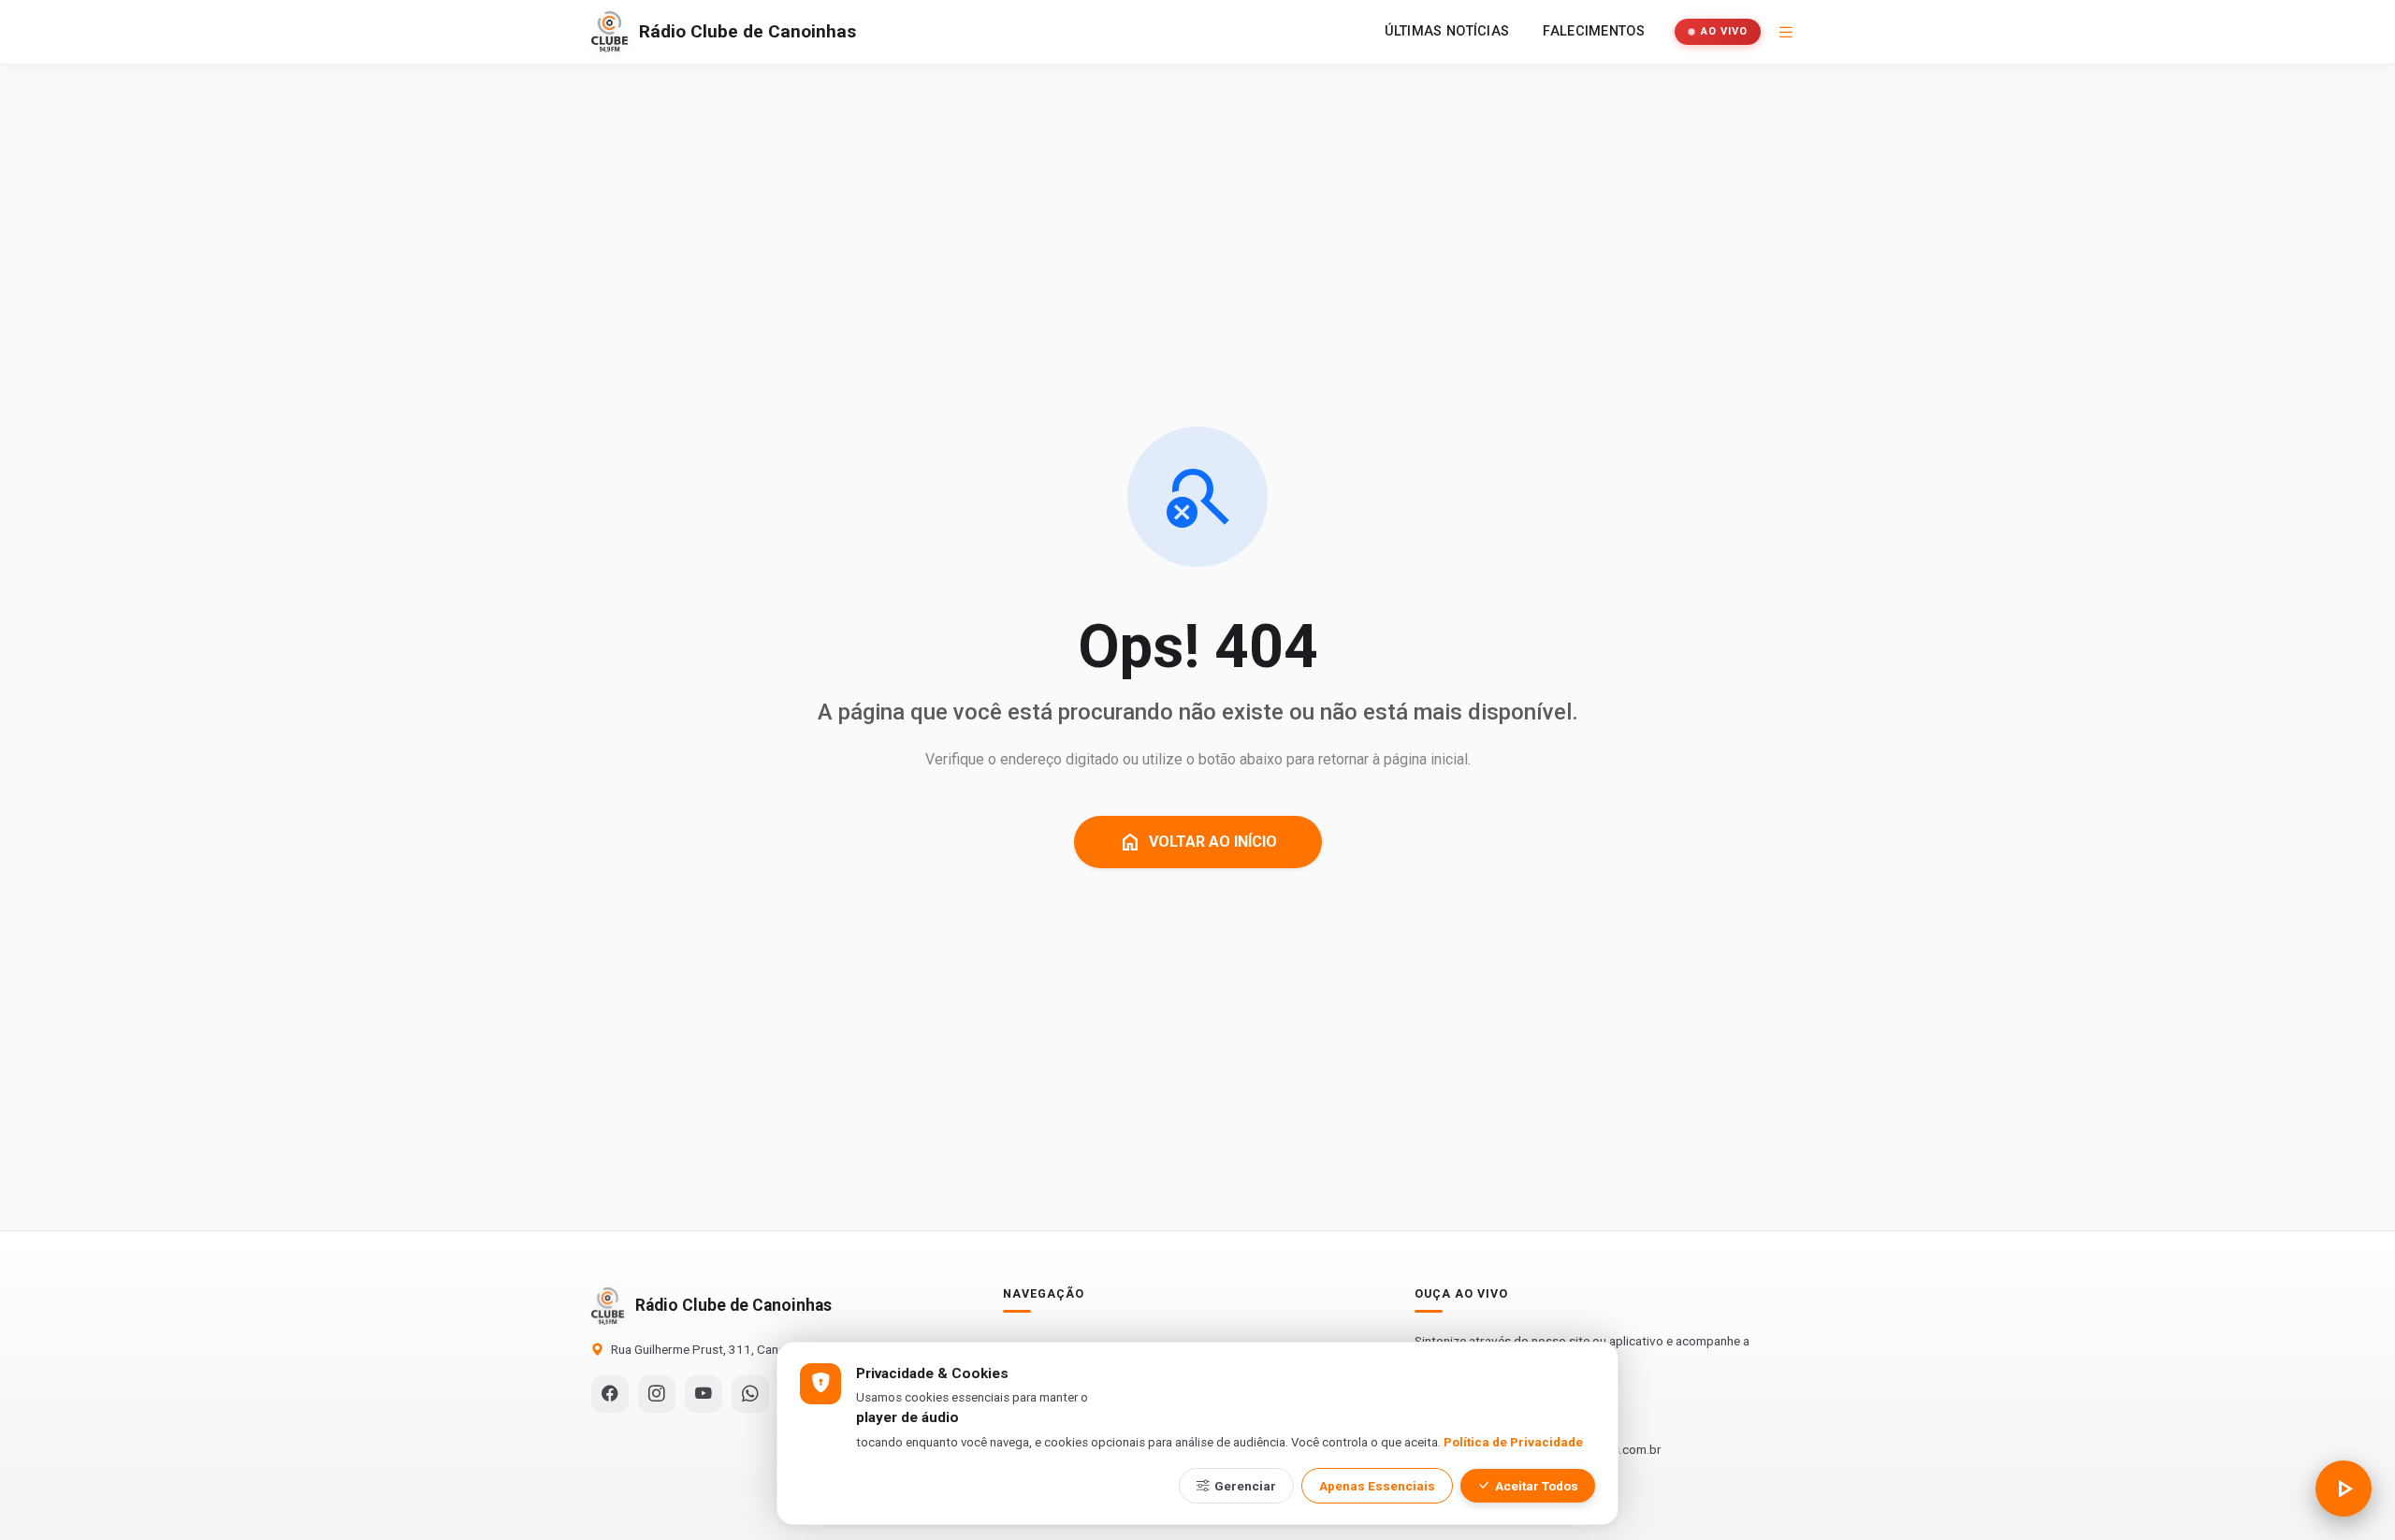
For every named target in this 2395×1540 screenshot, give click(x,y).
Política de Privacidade (1513, 1442)
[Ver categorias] (1786, 32)
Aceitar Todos (1537, 1486)
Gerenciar (1245, 1486)
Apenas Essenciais (1377, 1486)
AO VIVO (1724, 31)
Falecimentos (1594, 31)
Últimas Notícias (1447, 31)
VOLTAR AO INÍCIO (1198, 842)
